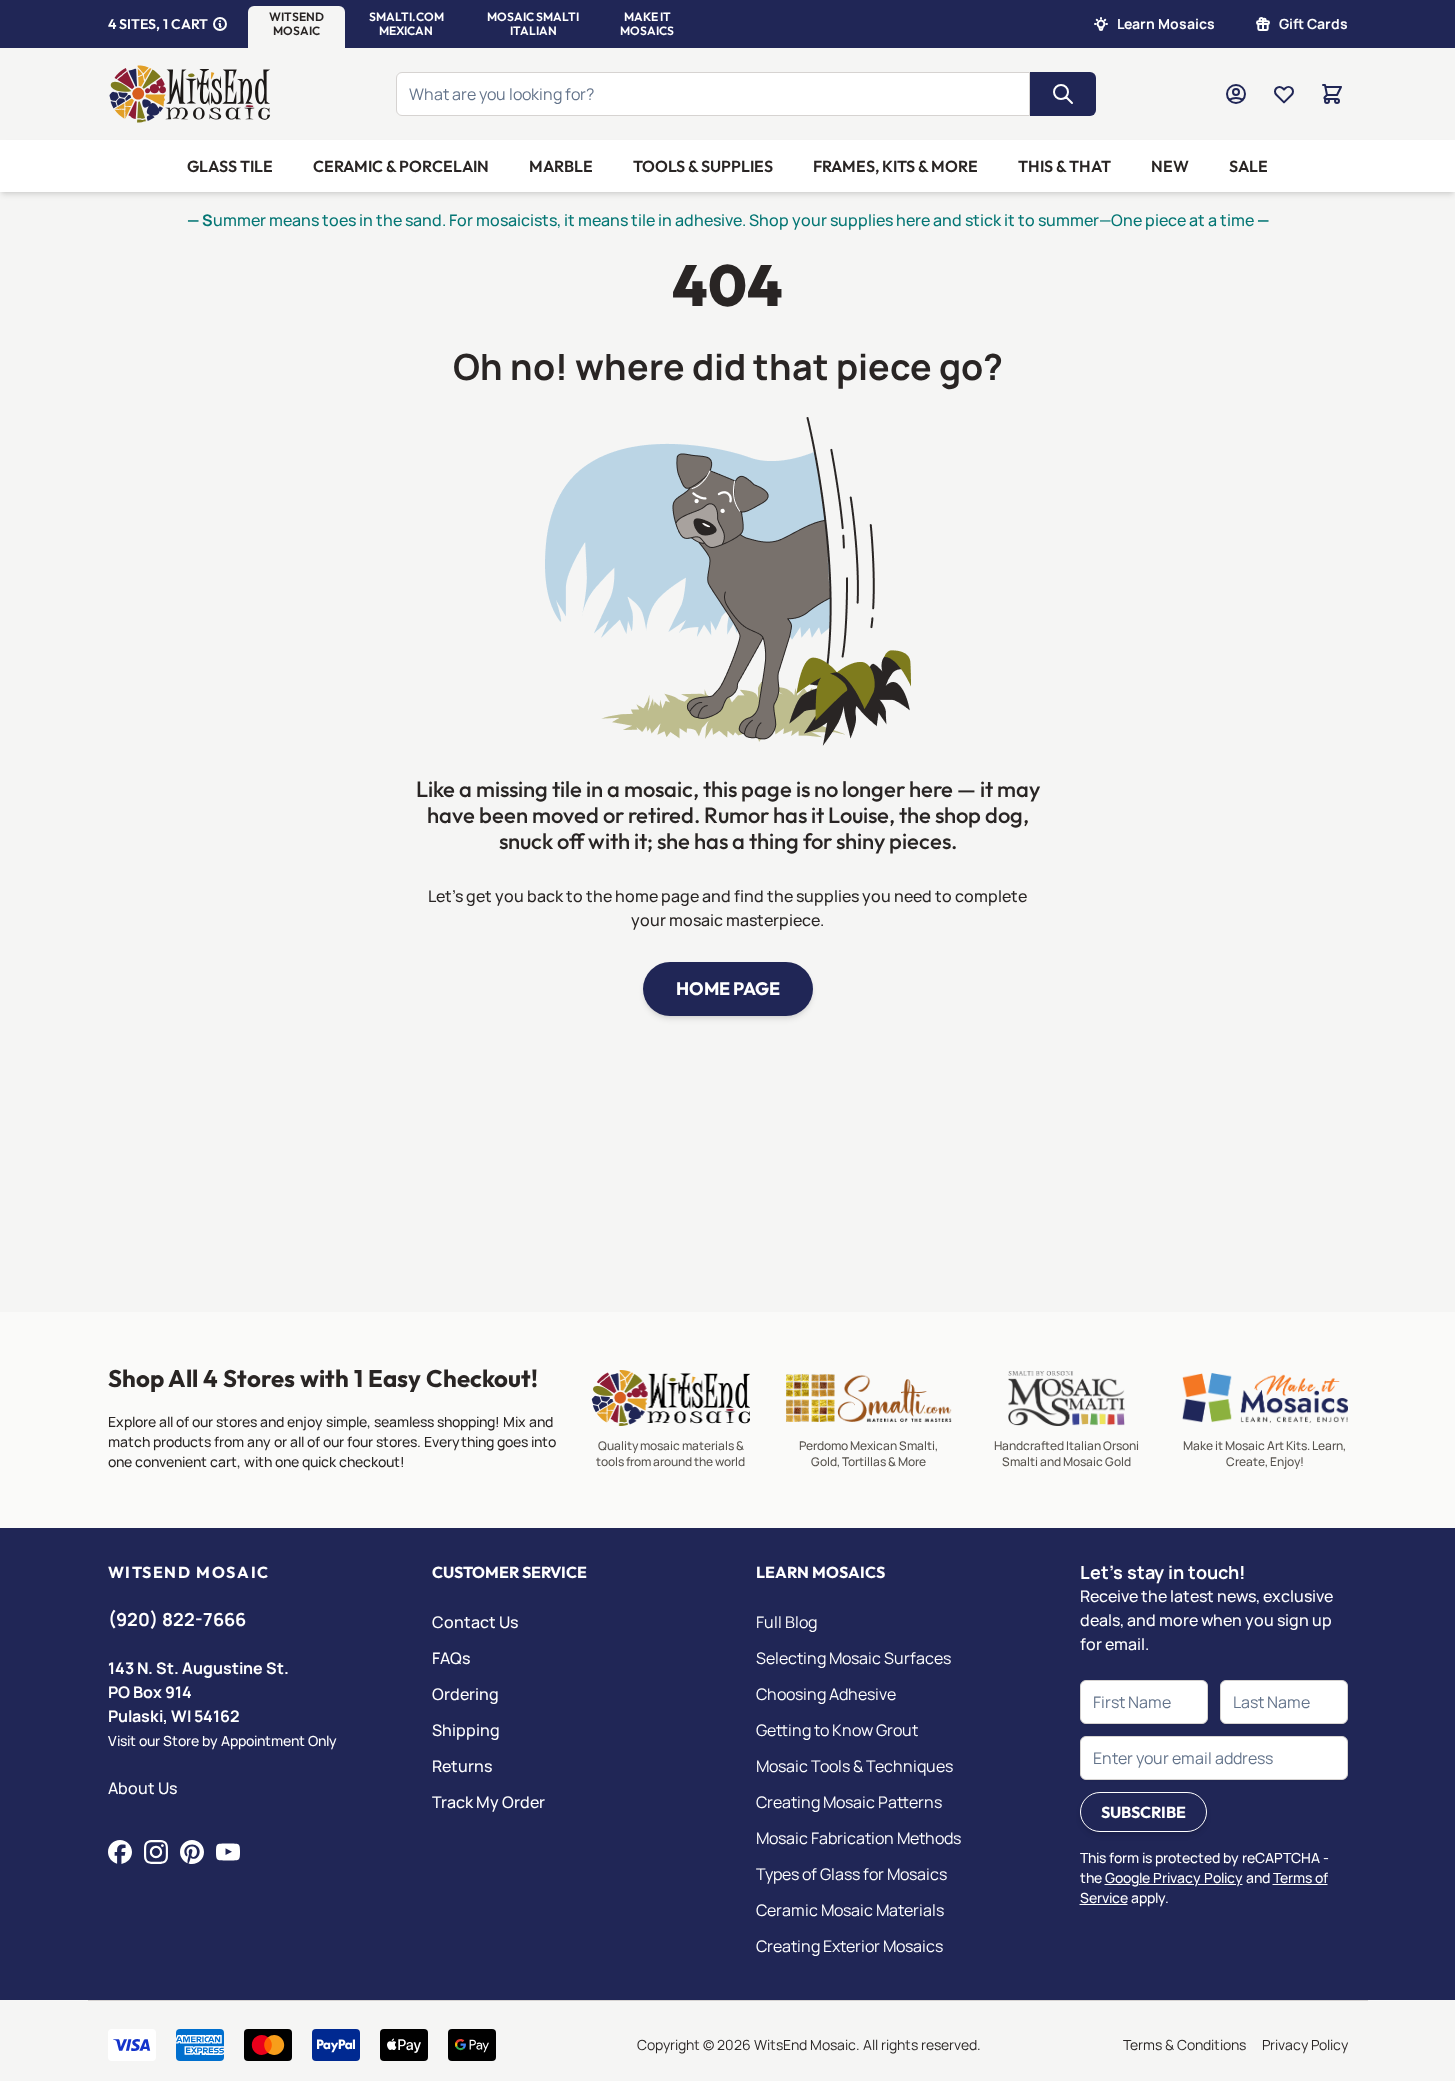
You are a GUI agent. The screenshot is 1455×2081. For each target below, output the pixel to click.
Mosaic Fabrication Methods (858, 1838)
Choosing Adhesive (826, 1694)
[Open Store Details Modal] (220, 24)
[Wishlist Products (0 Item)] (1284, 94)
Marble (561, 166)
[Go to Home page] (190, 94)
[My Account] (1236, 94)
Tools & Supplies (703, 166)
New (1170, 166)
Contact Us (475, 1622)
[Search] (1063, 94)
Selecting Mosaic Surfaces (853, 1658)
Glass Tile (230, 166)
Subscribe (1143, 1812)
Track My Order (488, 1802)
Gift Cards (1313, 23)
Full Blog (786, 1622)
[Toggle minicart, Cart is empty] (1332, 94)
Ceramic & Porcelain (401, 166)
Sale (1248, 166)
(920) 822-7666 (177, 1619)
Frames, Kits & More (895, 166)
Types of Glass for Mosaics (851, 1874)
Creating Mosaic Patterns (849, 1802)
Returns (462, 1766)
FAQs (451, 1658)
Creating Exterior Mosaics (849, 1946)
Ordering (465, 1694)
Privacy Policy (1305, 2044)
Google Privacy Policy (1174, 1877)
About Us (142, 1788)
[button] (296, 24)
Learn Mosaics (1166, 23)
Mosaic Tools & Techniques (854, 1766)
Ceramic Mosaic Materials (850, 1910)
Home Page (728, 988)
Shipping (466, 1730)
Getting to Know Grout (837, 1730)
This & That (1064, 166)
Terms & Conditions (1184, 2044)
